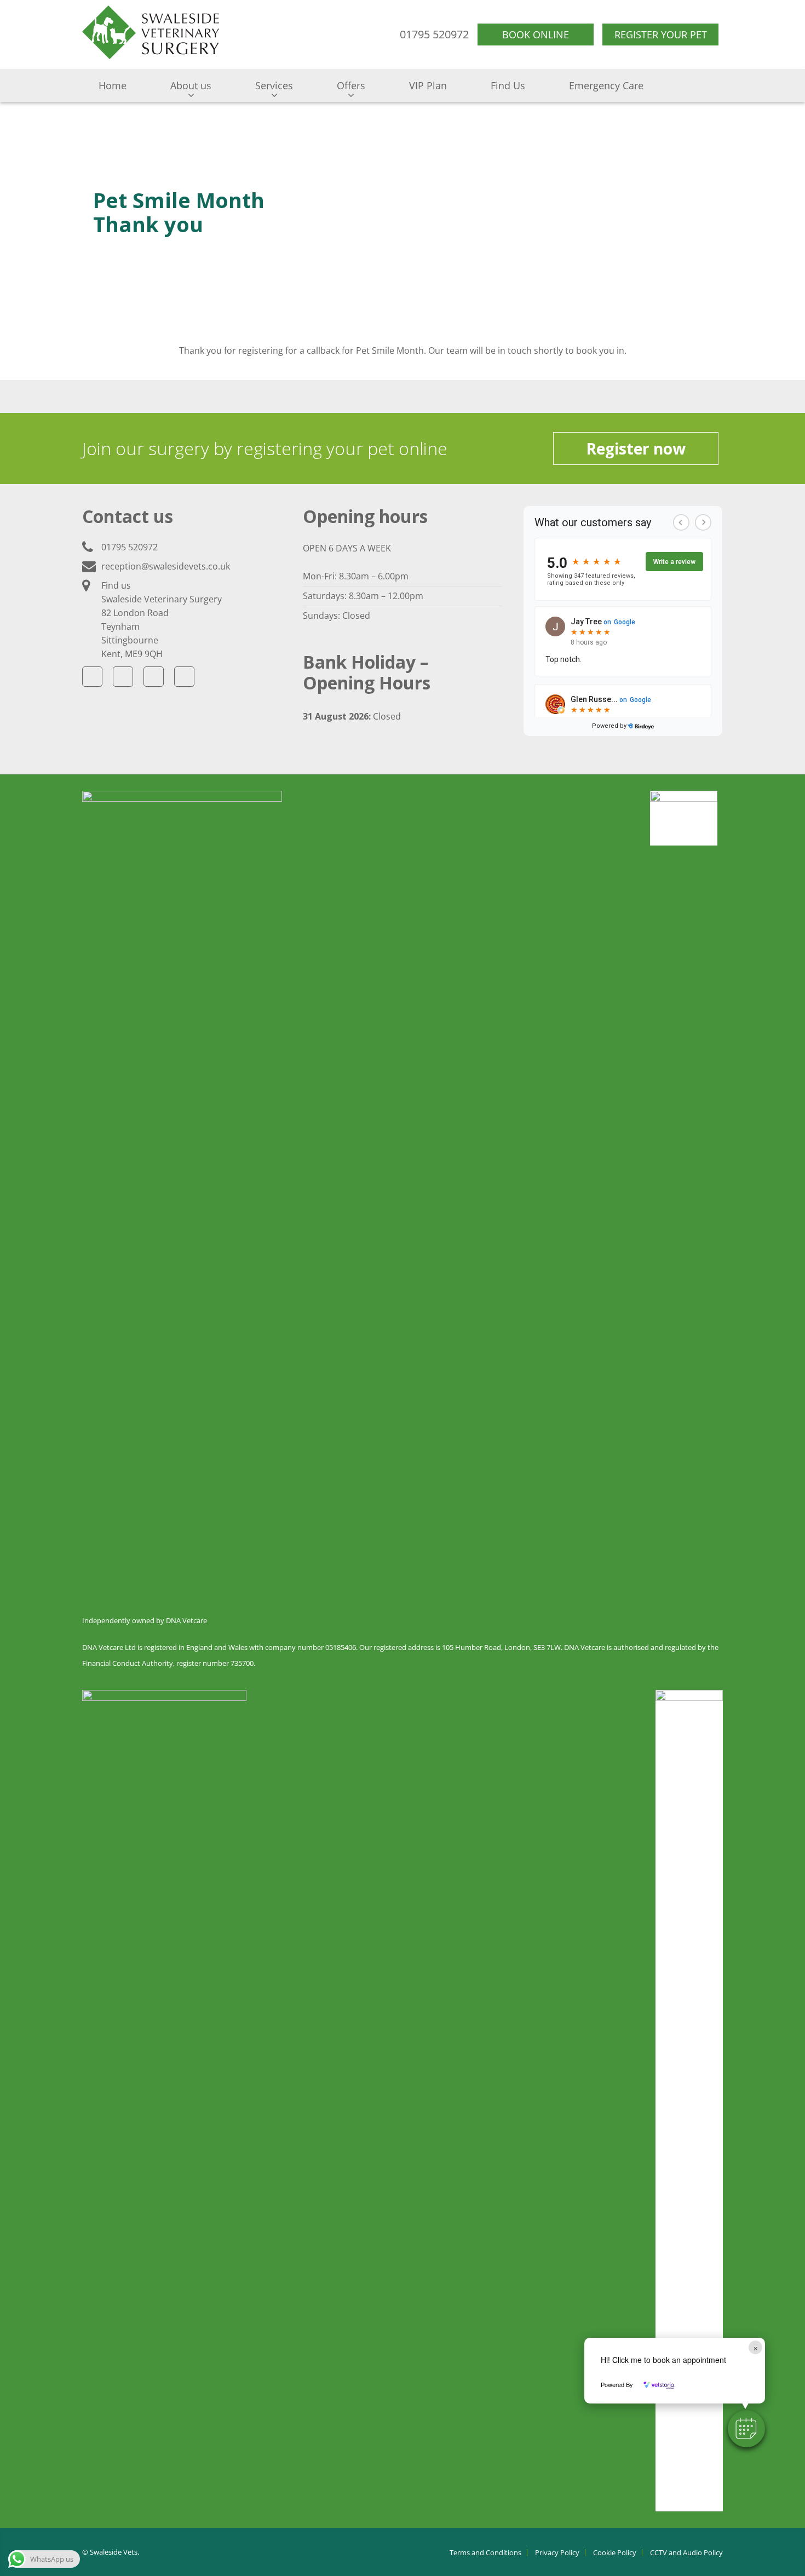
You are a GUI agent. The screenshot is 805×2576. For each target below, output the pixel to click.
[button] (746, 2429)
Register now (636, 449)
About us (191, 85)
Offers (351, 85)
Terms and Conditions (485, 2553)
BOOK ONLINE (536, 34)
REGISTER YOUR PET (661, 34)
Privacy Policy (557, 2553)
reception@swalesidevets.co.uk (166, 566)
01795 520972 (130, 547)
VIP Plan (428, 85)
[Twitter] (123, 677)
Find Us (508, 85)
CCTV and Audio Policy (686, 2553)
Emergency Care (606, 85)
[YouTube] (154, 677)
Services (274, 85)
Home (113, 85)
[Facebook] (92, 677)
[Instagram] (184, 677)
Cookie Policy (615, 2553)
